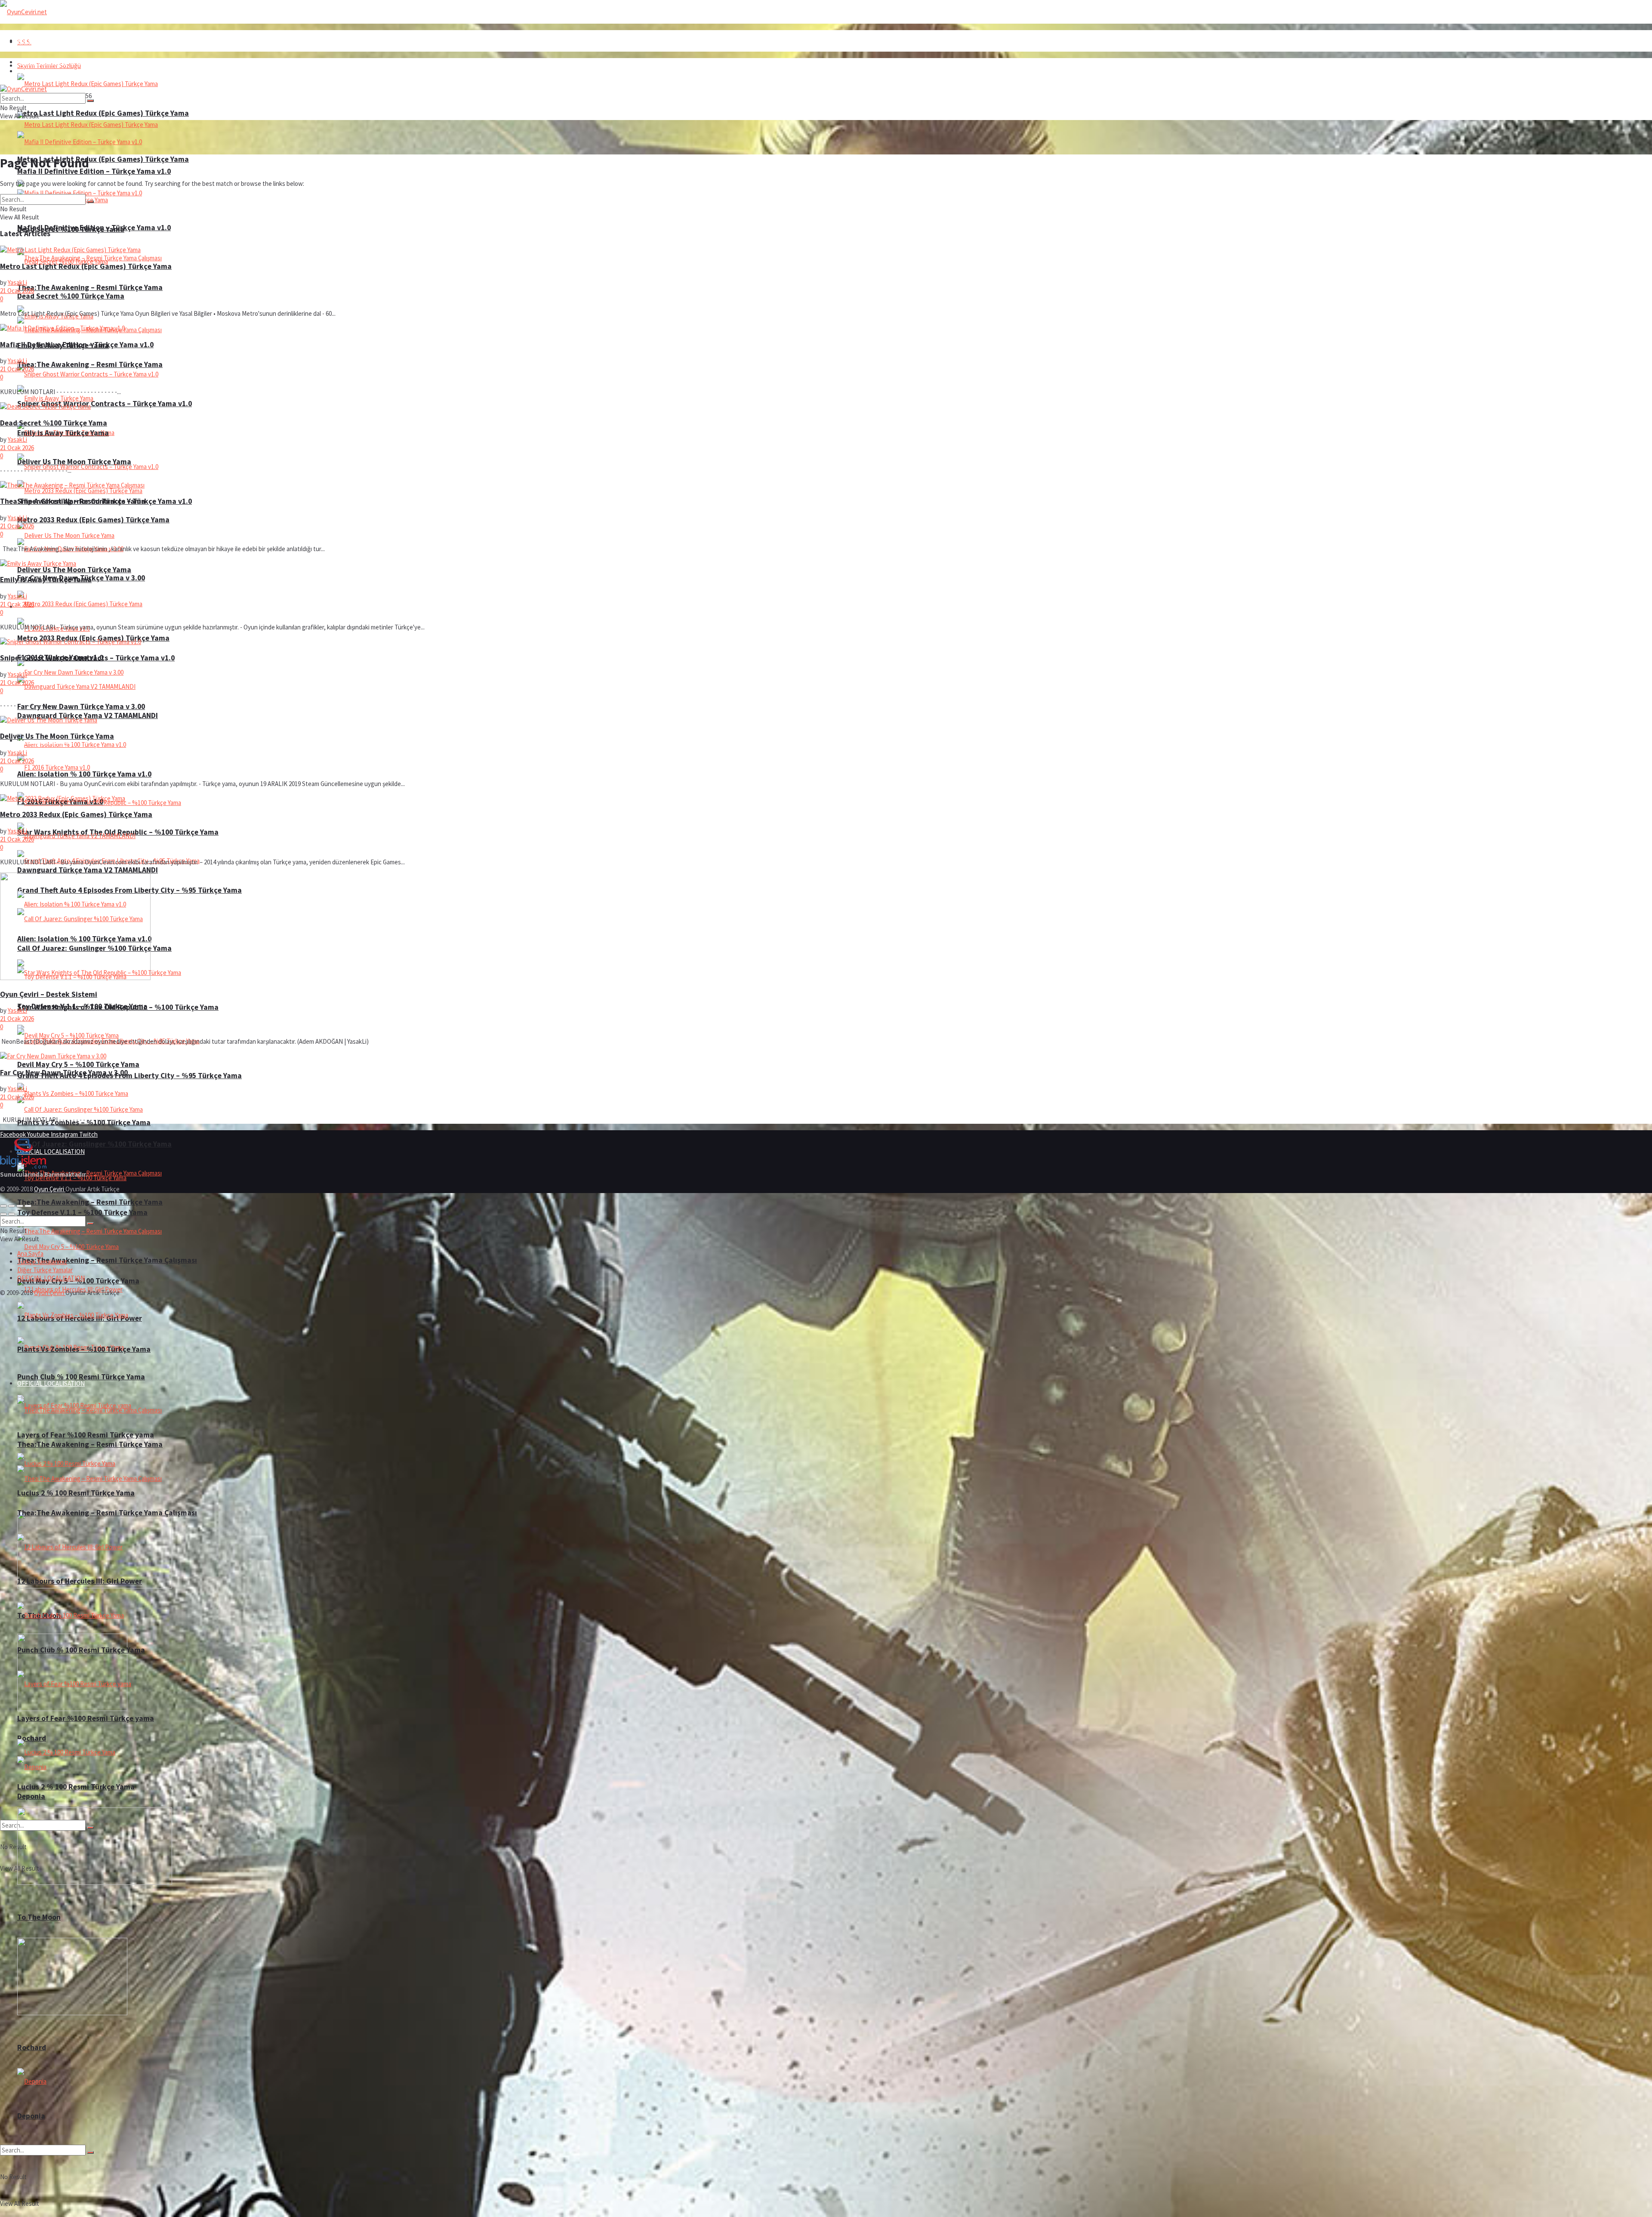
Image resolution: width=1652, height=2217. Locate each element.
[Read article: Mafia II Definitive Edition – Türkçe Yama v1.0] (826, 328)
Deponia (31, 2116)
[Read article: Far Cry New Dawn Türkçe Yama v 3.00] (826, 1056)
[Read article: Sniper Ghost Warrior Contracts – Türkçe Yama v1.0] (826, 642)
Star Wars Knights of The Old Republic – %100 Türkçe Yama (118, 1007)
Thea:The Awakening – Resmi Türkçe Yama (90, 364)
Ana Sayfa (30, 41)
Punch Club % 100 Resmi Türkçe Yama (81, 1377)
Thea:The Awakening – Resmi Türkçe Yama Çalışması (107, 1260)
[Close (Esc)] (3, 1206)
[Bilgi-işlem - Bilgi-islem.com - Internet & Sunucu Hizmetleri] (23, 1166)
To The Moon (39, 1917)
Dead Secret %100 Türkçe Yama (71, 296)
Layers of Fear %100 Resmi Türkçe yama (86, 1718)
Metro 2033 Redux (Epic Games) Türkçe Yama (93, 520)
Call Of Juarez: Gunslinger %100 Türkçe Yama (94, 1144)
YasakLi (17, 282)
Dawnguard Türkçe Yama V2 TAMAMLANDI (88, 870)
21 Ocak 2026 (17, 291)
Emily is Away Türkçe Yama (63, 433)
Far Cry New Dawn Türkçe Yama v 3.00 (81, 706)
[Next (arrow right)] (12, 1214)
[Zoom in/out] (28, 1206)
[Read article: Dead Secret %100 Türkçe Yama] (826, 406)
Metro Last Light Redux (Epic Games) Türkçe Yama (103, 159)
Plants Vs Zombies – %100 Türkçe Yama (84, 1349)
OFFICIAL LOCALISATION (51, 1383)
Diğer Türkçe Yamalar (45, 1270)
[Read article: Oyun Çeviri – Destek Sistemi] (826, 927)
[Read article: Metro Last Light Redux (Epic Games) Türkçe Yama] (826, 250)
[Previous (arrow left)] (3, 1214)
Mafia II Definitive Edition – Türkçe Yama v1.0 (94, 228)
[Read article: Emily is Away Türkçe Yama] (826, 563)
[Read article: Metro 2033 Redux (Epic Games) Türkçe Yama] (826, 798)
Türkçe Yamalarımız (42, 1262)
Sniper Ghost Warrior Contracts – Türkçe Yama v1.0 (105, 404)
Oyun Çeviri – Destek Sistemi (49, 994)
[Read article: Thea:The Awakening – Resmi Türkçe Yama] (826, 485)
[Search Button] (90, 2152)
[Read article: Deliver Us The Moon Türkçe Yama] (826, 720)
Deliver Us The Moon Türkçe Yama (74, 570)
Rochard (32, 1738)
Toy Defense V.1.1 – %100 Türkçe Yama (82, 1212)
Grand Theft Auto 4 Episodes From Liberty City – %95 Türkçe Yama (129, 1076)
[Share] (12, 1206)
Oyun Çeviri (50, 1189)
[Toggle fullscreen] (20, 1206)
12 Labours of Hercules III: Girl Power (80, 1581)
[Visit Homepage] (23, 12)
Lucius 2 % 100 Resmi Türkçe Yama (76, 1493)
